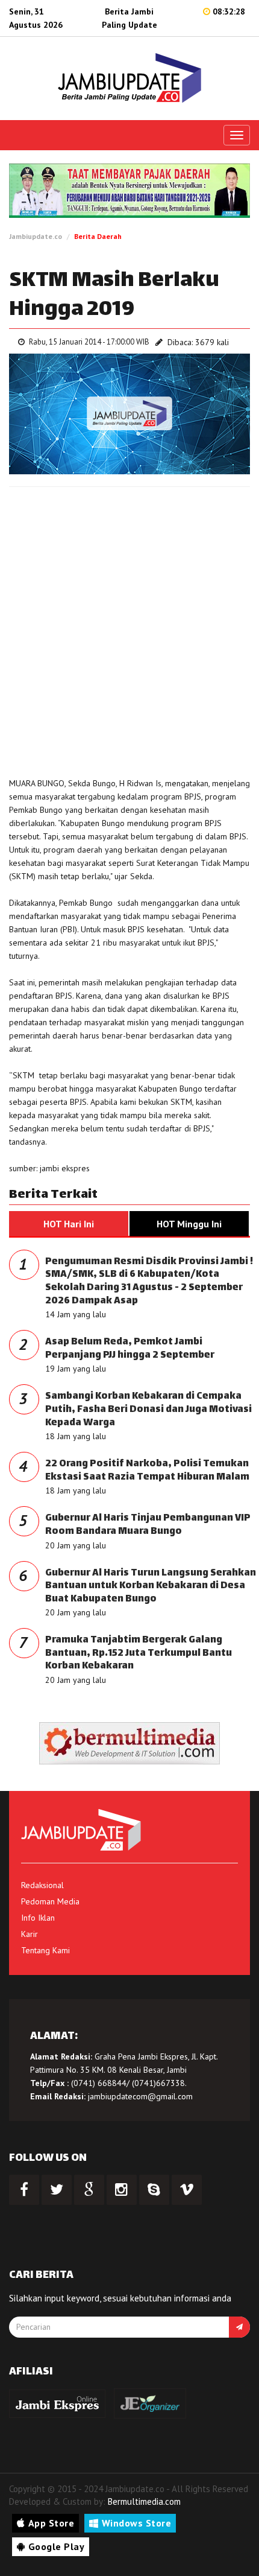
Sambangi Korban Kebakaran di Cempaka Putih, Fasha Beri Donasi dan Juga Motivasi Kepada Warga (148, 1410)
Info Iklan (38, 1918)
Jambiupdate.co (36, 236)
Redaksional (42, 1885)
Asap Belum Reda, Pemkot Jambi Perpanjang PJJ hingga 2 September (130, 1349)
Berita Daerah (98, 236)
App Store (51, 2523)
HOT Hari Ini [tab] (69, 1224)
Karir (30, 1934)
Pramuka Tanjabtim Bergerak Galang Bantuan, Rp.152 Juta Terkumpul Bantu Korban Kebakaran (139, 1653)
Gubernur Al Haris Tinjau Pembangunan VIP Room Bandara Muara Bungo (148, 1525)
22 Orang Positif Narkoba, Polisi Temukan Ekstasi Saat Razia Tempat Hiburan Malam (147, 1471)
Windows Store (137, 2523)
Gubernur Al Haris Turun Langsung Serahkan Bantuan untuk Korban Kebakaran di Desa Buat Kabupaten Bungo (151, 1586)
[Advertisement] (129, 629)
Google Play (57, 2546)
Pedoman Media (50, 1901)
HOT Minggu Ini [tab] (189, 1224)
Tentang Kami (45, 1950)
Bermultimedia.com (144, 2501)
